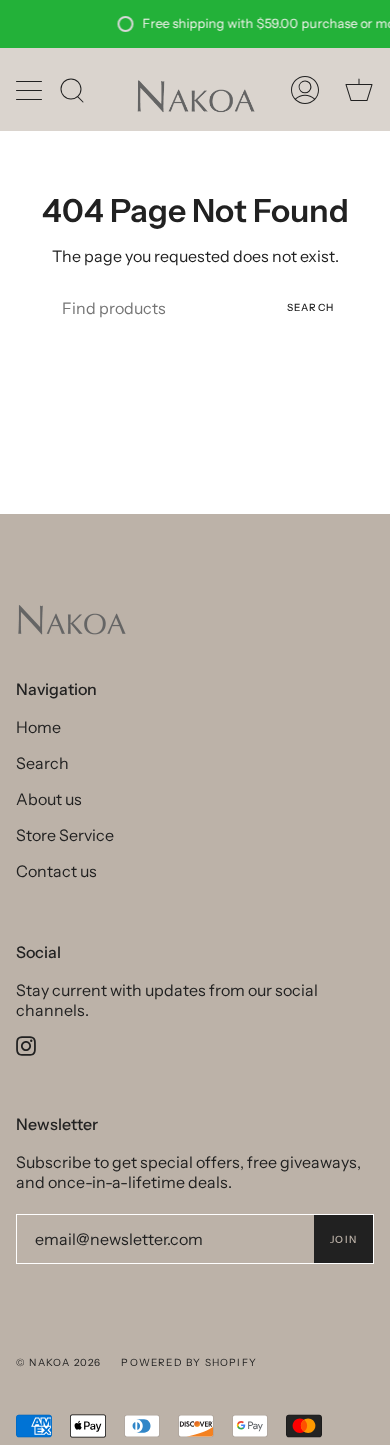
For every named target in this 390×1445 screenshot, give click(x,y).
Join (343, 1239)
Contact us (56, 871)
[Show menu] (31, 90)
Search (310, 307)
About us (49, 799)
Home (38, 727)
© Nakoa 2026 (58, 1362)
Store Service (65, 835)
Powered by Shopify (189, 1362)
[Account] (305, 89)
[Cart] (359, 89)
